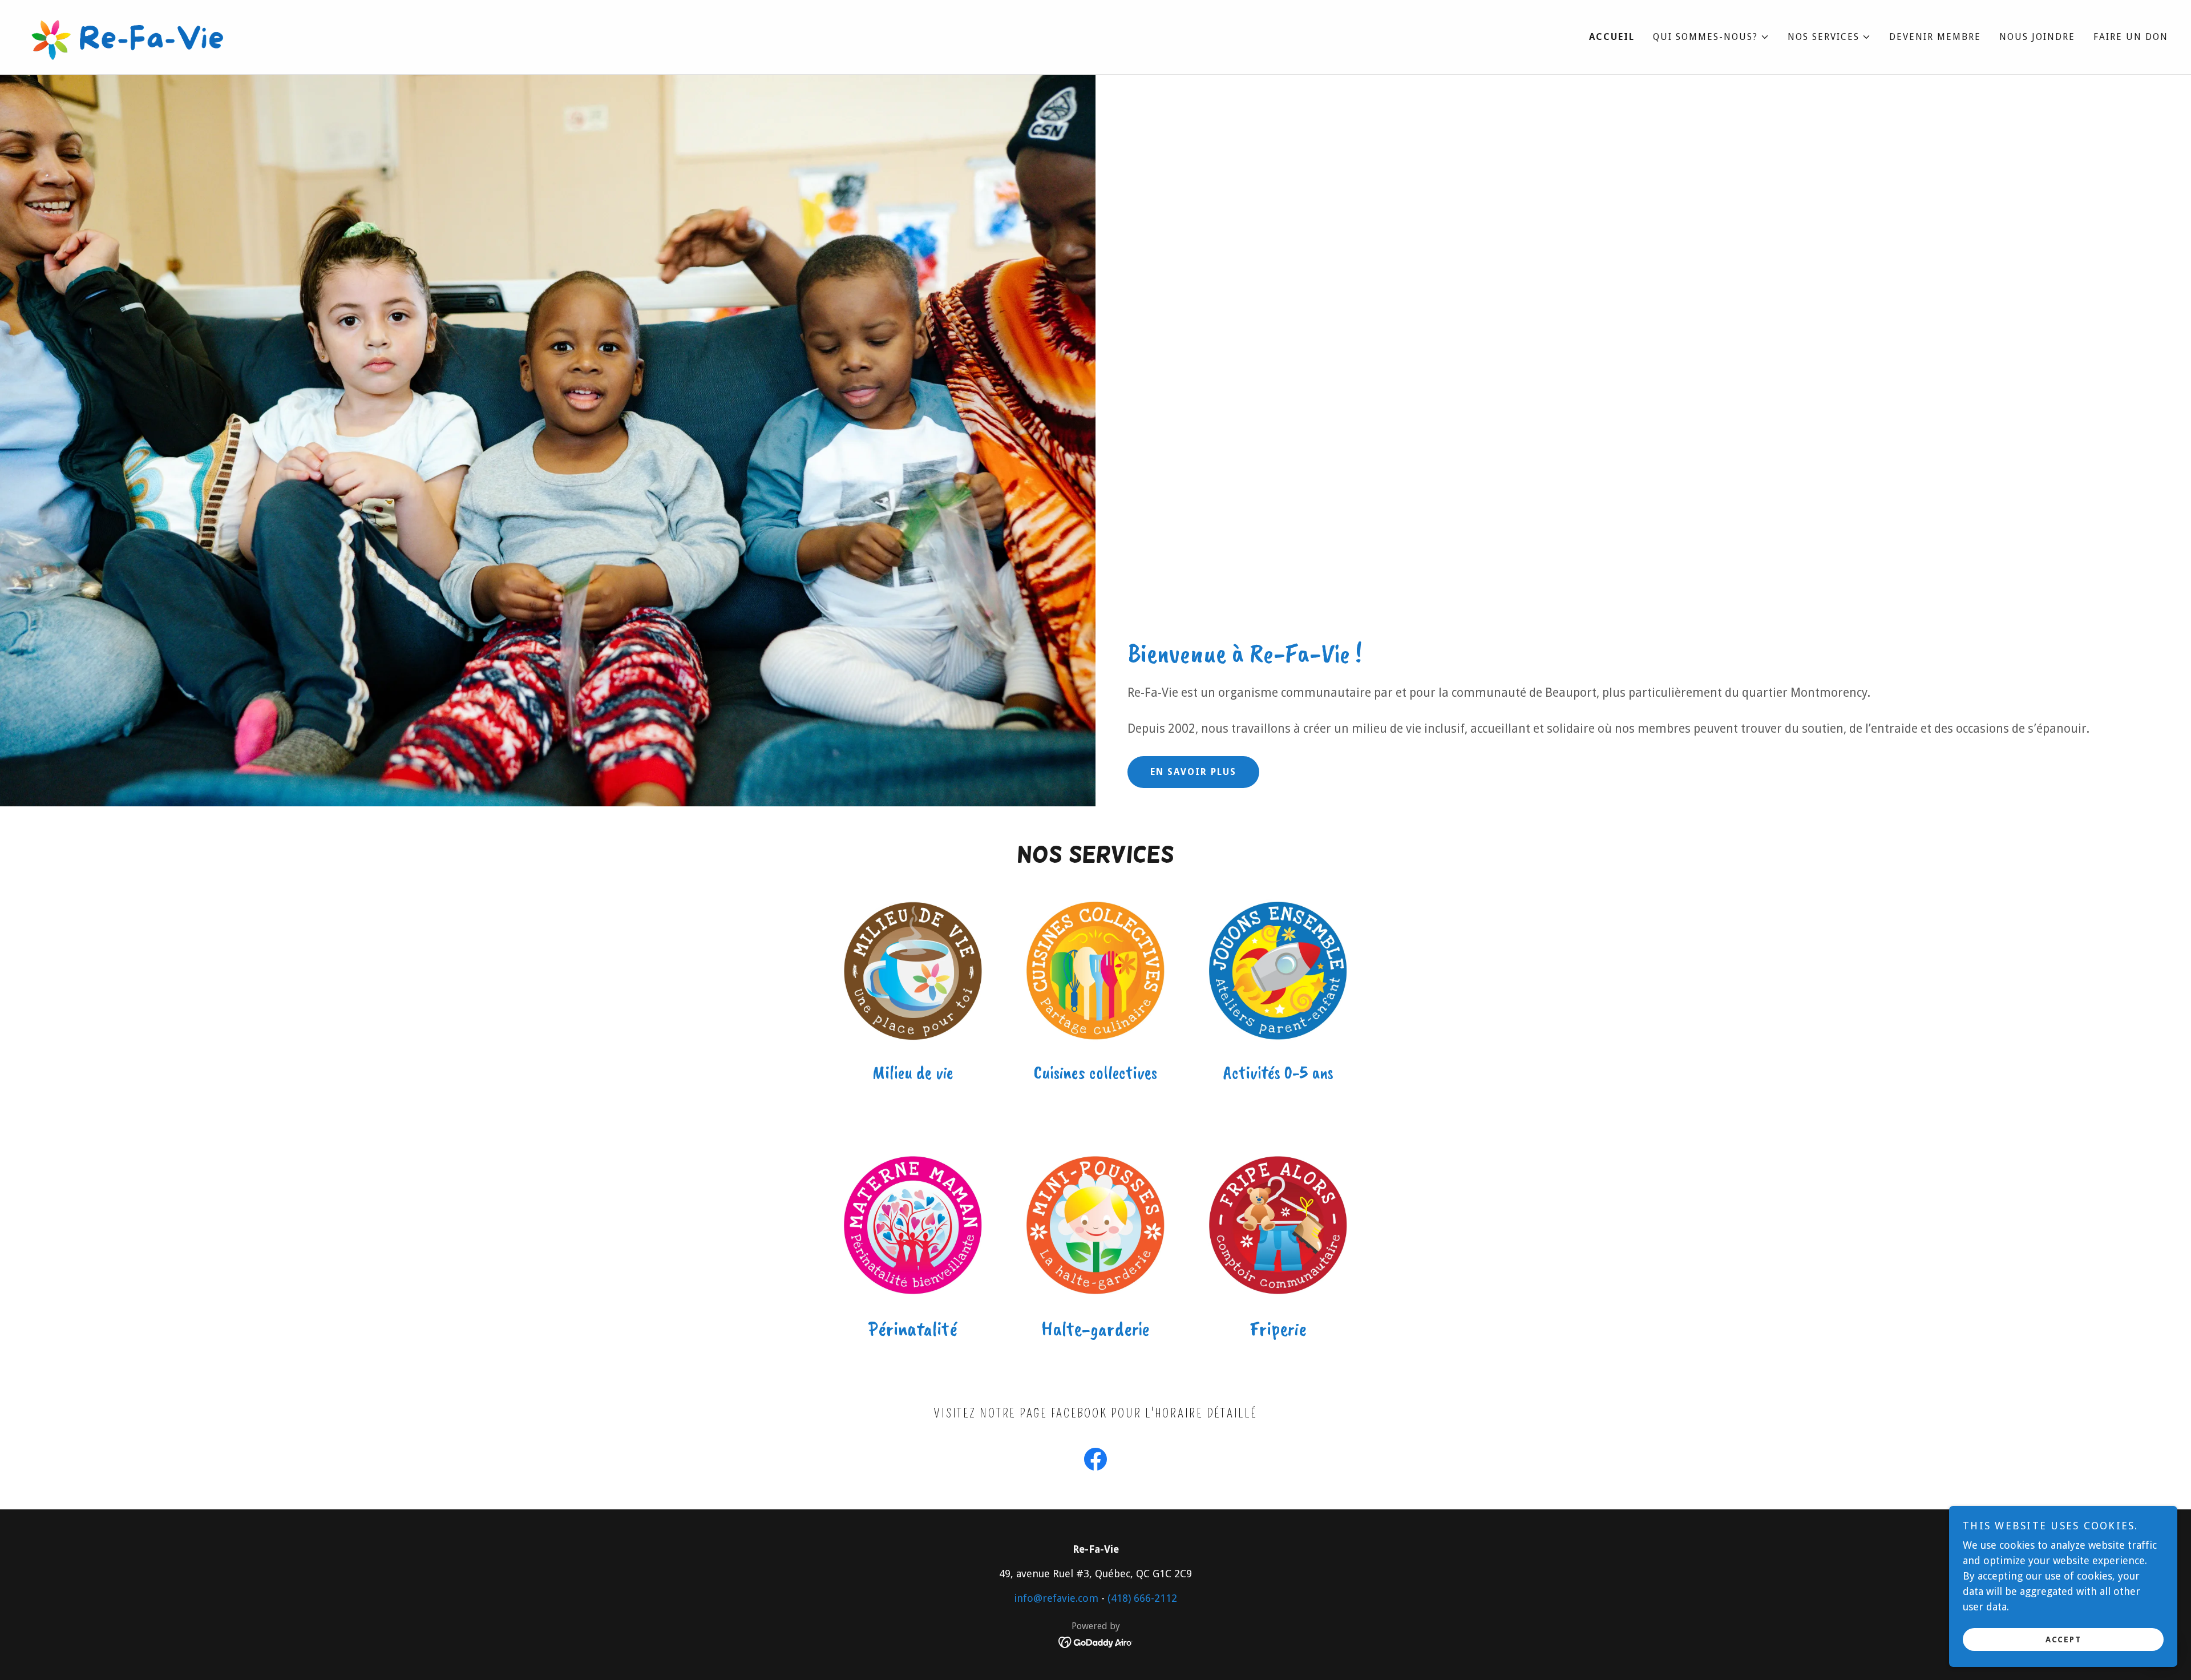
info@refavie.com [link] (1056, 1598)
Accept (2063, 1639)
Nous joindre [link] (2037, 37)
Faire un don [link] (2131, 37)
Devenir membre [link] (1935, 37)
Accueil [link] (1612, 37)
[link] (130, 36)
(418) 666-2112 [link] (1142, 1598)
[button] (1711, 37)
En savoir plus (1193, 772)
